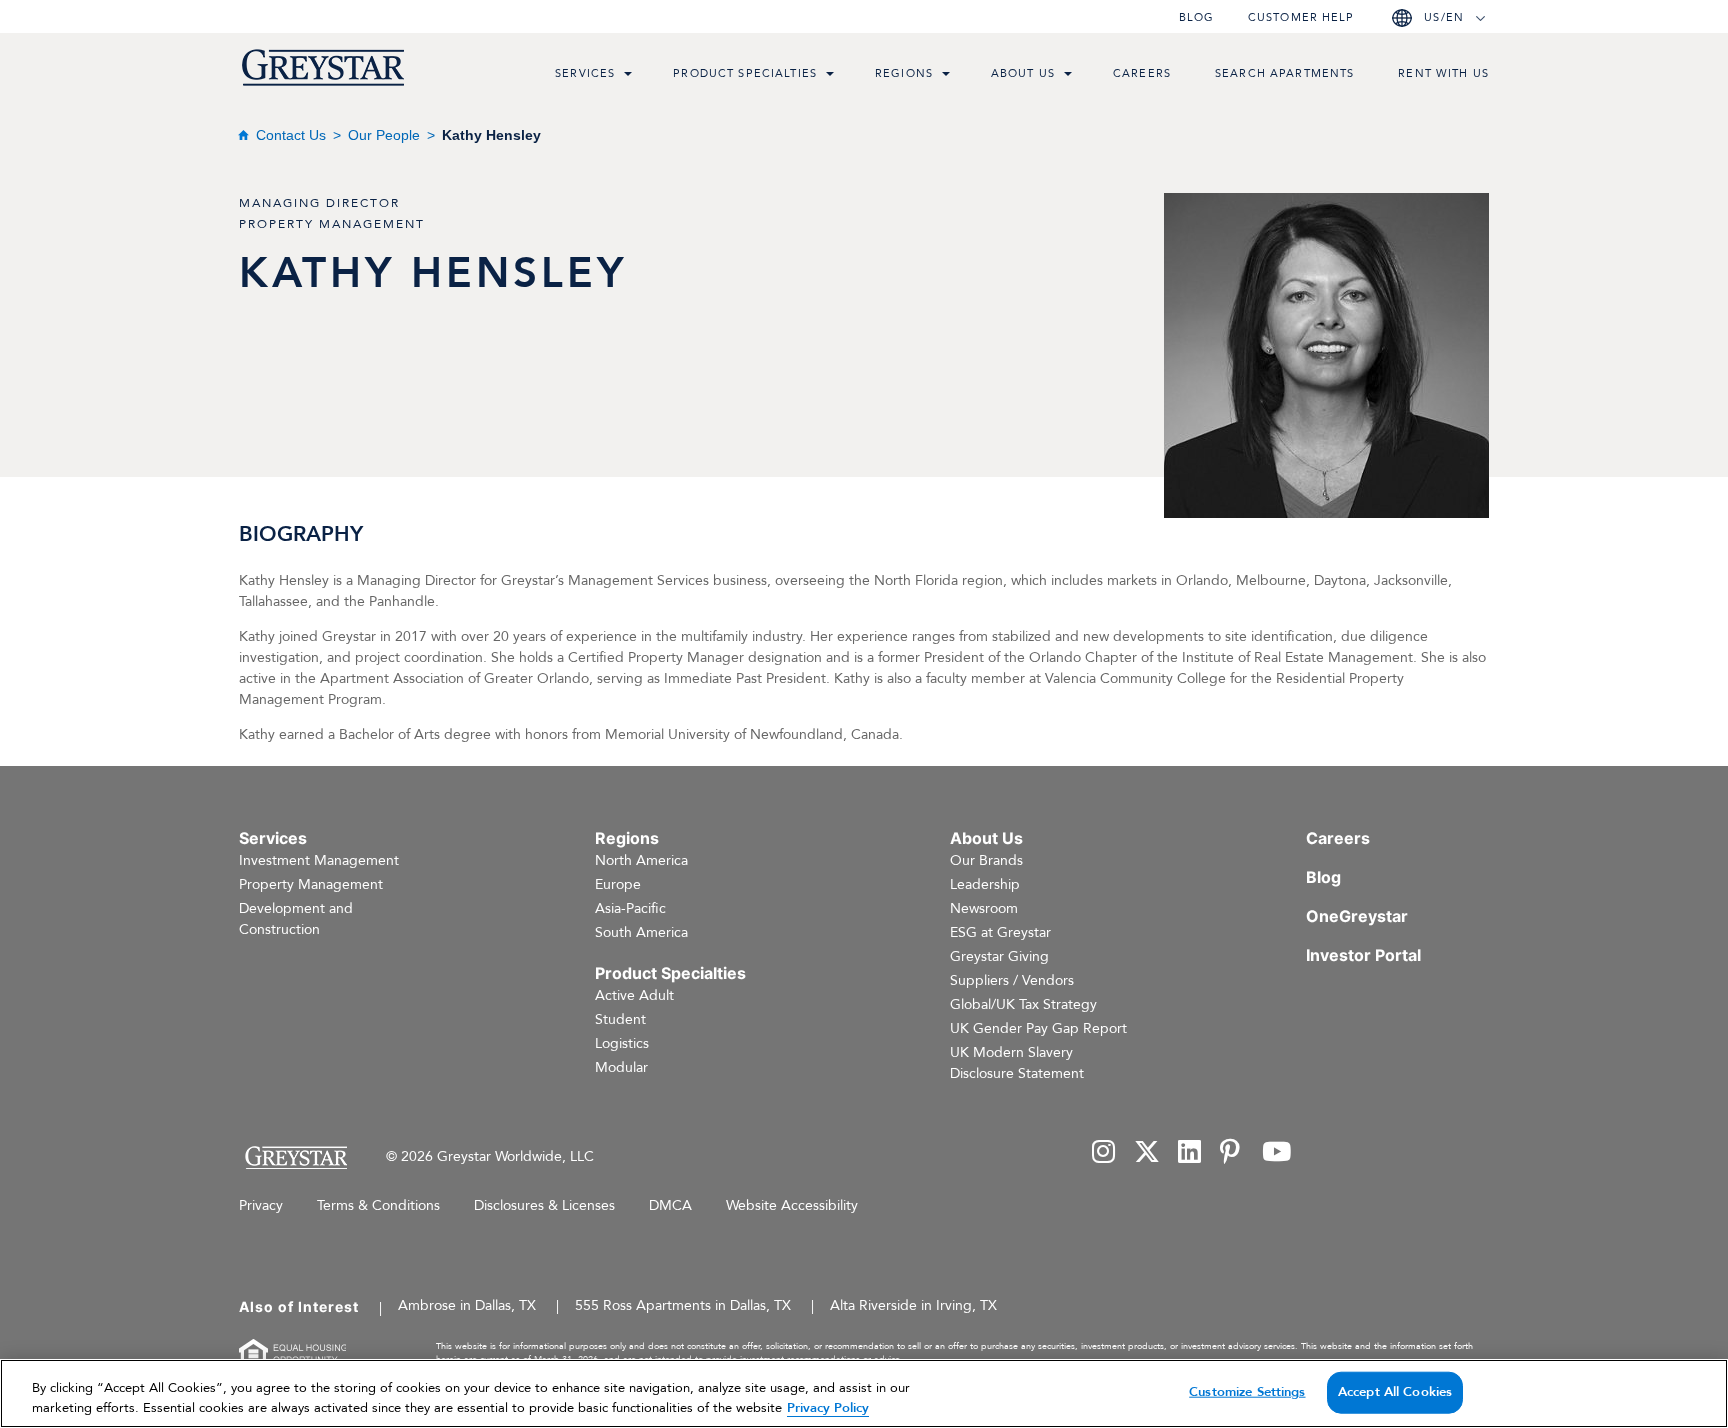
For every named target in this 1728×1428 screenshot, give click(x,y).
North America (641, 860)
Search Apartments (1284, 73)
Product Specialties (745, 73)
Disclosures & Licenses (544, 1205)
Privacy (261, 1205)
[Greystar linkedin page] (1190, 1153)
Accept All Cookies (1395, 1392)
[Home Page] (295, 1157)
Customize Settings (1247, 1392)
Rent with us (1443, 73)
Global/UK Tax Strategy (1023, 1004)
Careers (1142, 73)
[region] (864, 1393)
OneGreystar (1357, 916)
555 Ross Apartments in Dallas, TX (683, 1305)
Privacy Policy (828, 1407)
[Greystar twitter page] (1147, 1153)
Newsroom (984, 908)
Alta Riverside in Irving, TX (913, 1305)
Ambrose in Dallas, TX (467, 1305)
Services (585, 73)
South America (641, 932)
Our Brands (986, 860)
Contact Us (291, 135)
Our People (384, 135)
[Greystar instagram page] (1104, 1153)
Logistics (622, 1043)
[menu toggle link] (628, 76)
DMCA (670, 1205)
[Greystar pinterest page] (1232, 1153)
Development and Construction (296, 919)
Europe (618, 884)
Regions (904, 73)
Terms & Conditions (378, 1205)
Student (620, 1019)
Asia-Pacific (630, 908)
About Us (1023, 73)
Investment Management (319, 860)
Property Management (311, 884)
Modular (621, 1067)
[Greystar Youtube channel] (1276, 1153)
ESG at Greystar (1000, 932)
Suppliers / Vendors (1012, 980)
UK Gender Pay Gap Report (1038, 1028)
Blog (1196, 17)
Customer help (1301, 17)
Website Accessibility (792, 1205)
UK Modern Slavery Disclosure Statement (1017, 1063)
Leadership (985, 884)
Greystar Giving (999, 956)
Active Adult (634, 995)
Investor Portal (1363, 955)
